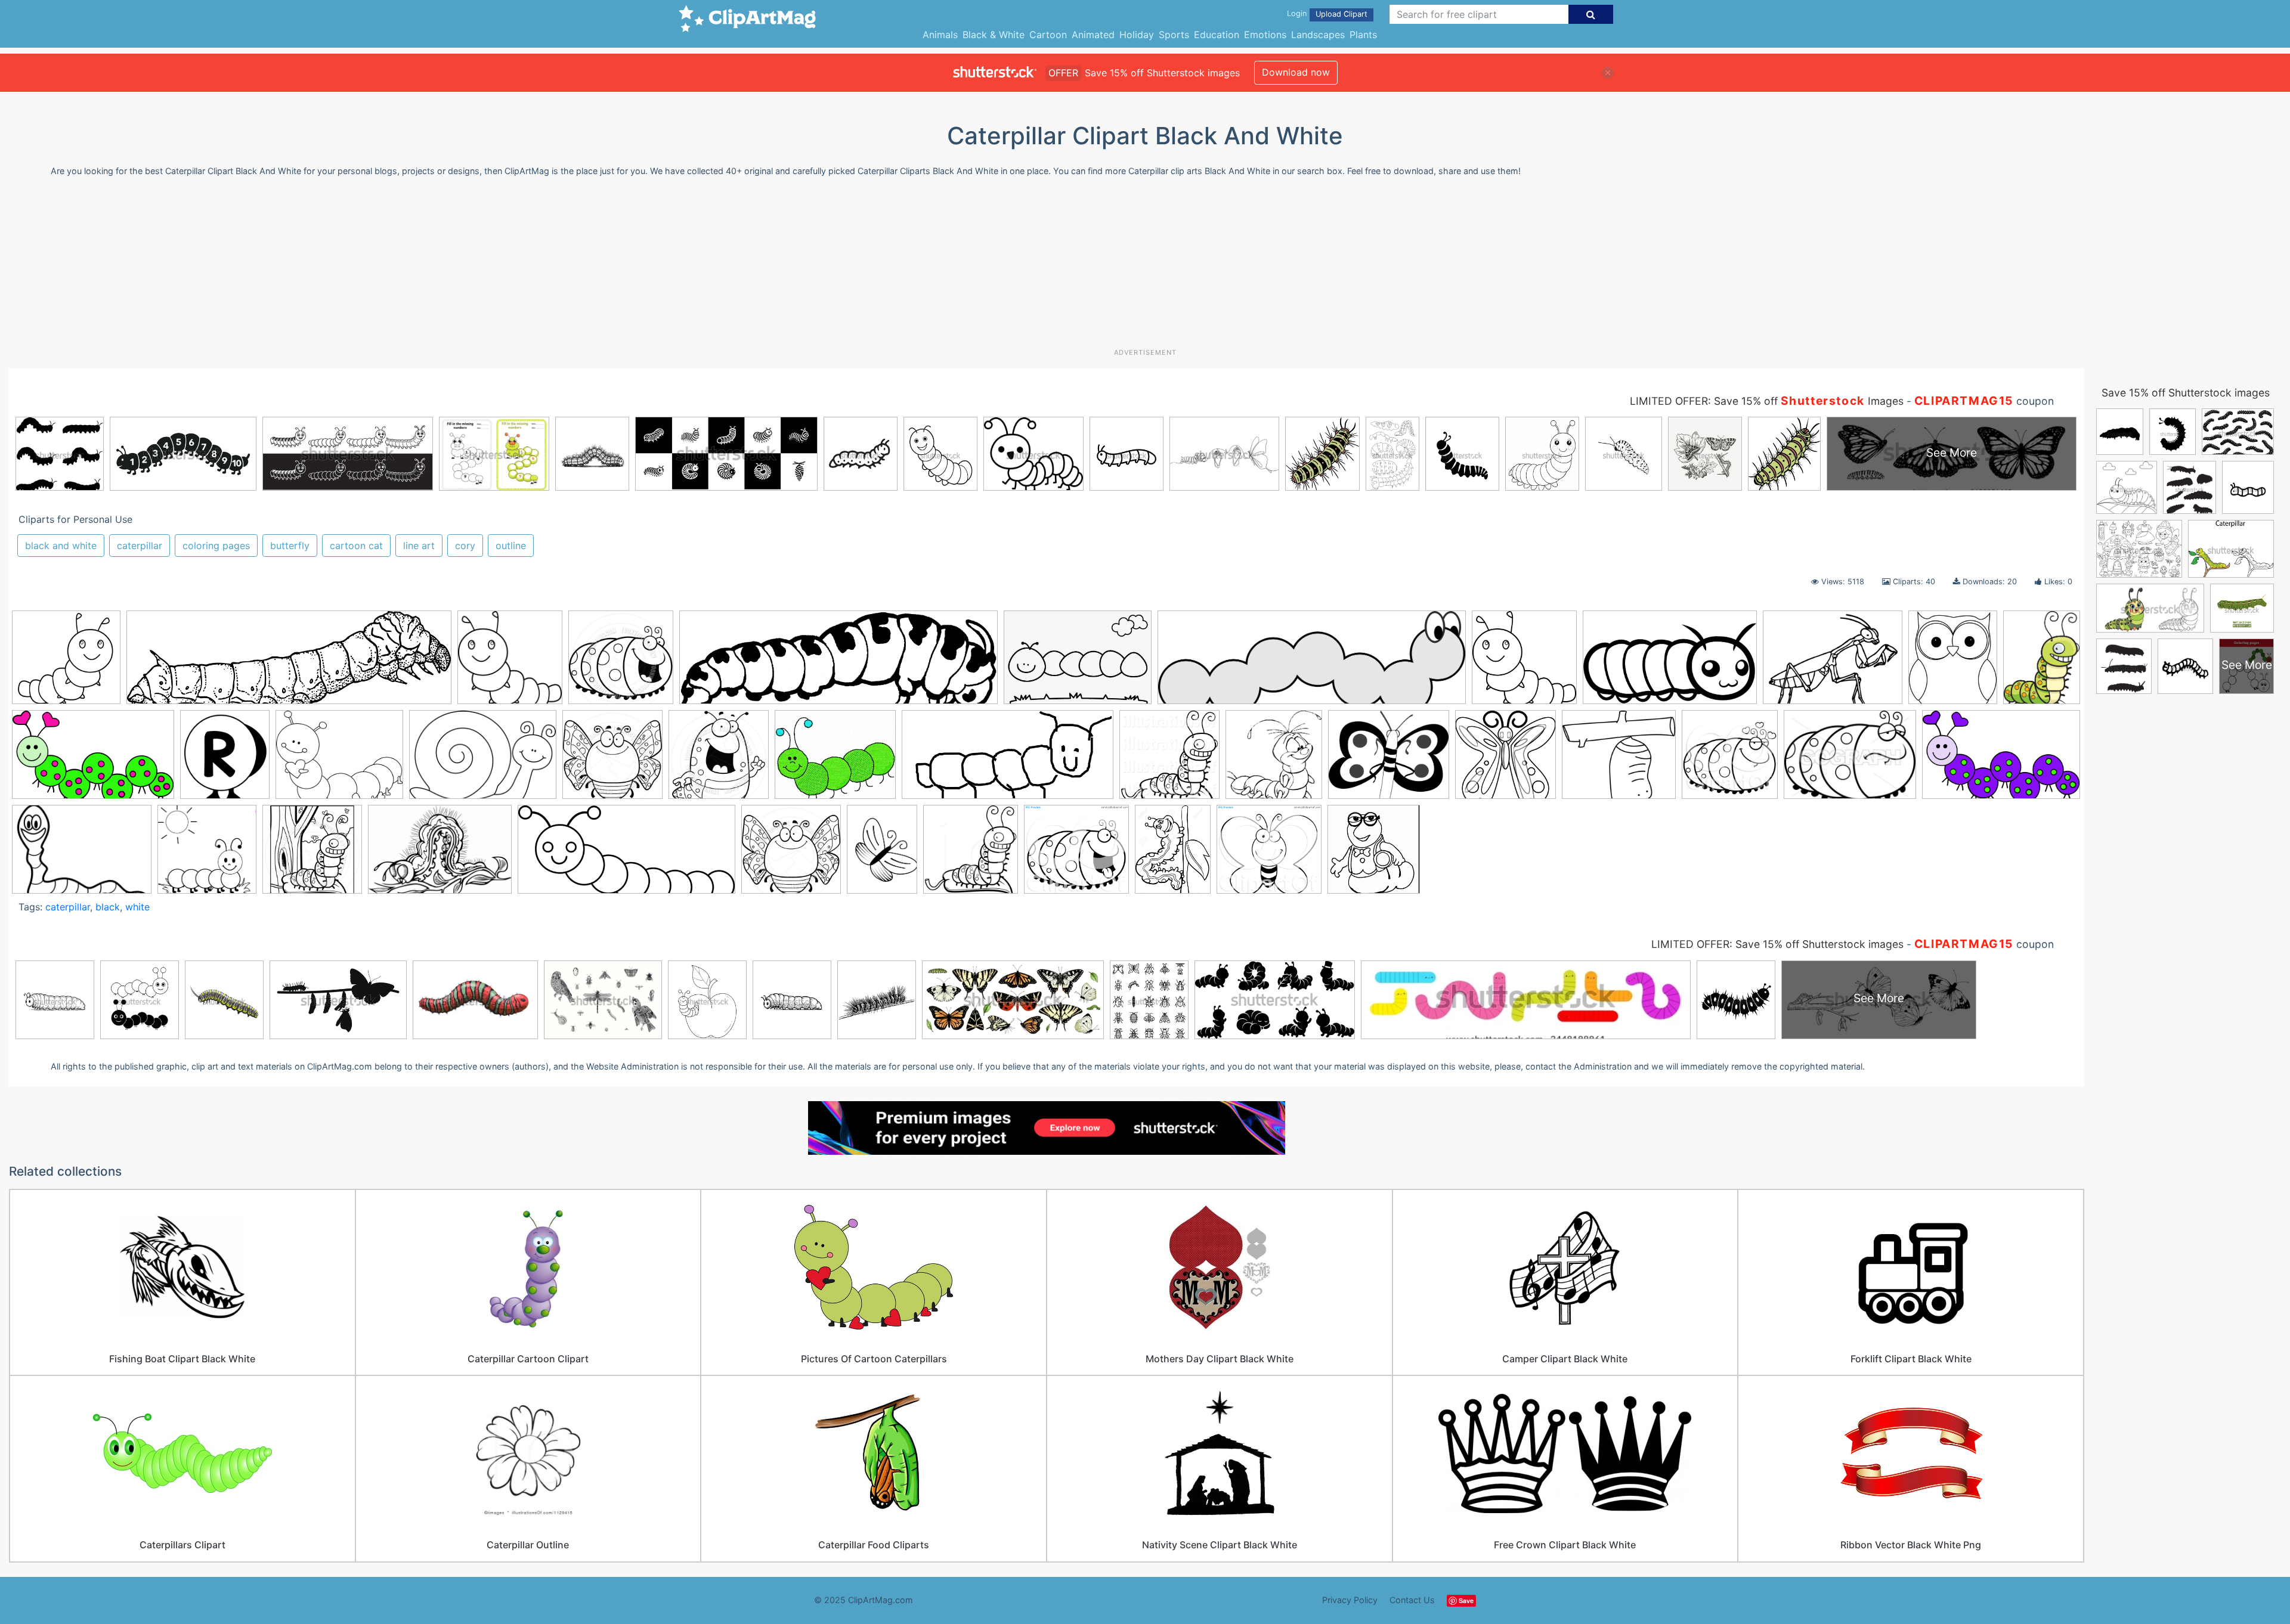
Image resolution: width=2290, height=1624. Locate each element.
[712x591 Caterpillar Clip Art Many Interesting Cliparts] (835, 760)
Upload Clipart (1341, 14)
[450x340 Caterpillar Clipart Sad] (1850, 760)
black (108, 907)
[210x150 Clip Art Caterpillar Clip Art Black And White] (82, 855)
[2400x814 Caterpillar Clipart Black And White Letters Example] (1312, 663)
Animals (940, 35)
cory (465, 546)
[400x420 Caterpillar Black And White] (971, 855)
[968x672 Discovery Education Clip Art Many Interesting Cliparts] (440, 855)
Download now (1296, 72)
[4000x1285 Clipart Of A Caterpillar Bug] (289, 663)
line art (419, 546)
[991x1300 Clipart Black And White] (1173, 854)
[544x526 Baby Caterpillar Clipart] (66, 663)
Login (1297, 13)
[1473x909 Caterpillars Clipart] (2001, 759)
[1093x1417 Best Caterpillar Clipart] (2042, 660)
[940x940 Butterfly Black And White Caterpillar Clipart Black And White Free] (612, 760)
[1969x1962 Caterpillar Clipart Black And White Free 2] (1505, 760)
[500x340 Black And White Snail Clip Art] (483, 760)
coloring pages (216, 546)
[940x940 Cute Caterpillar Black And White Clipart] (312, 855)
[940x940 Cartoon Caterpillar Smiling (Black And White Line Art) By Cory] (621, 663)
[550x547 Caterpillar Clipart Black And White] (1524, 663)
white (137, 907)
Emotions (1265, 35)
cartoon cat (356, 546)
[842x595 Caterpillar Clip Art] (1078, 663)
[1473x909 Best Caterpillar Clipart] (93, 760)
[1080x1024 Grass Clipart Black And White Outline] (1269, 855)
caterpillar (140, 546)
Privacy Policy (1350, 1600)
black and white (61, 546)
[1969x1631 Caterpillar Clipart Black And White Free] (1389, 760)
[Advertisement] (1145, 267)
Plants (1363, 35)
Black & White (994, 35)
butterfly (290, 546)
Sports (1174, 35)
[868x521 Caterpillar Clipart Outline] (1670, 663)
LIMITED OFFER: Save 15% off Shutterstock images (1777, 944)
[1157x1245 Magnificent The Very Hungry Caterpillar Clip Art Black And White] (1374, 855)
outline (511, 546)
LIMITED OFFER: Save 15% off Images (1767, 401)
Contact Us (1412, 1600)
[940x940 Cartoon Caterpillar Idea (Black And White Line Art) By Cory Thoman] (719, 760)
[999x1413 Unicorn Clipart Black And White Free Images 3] (882, 854)
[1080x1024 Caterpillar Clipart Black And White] (1076, 855)
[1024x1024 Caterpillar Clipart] (1169, 760)
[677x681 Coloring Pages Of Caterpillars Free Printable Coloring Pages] (207, 855)
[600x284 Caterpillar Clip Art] (1008, 760)
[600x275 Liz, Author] (626, 855)
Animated (1093, 35)
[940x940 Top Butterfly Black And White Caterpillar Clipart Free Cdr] (791, 855)
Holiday (1137, 35)
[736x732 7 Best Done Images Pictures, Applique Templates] (510, 663)
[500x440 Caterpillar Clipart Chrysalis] (1619, 760)
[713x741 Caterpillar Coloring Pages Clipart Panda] (1274, 760)
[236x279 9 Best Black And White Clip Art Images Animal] (1953, 663)
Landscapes (1318, 35)
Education (1217, 35)
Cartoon (1048, 35)
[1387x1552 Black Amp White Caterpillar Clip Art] (225, 760)
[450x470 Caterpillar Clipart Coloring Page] (1730, 760)
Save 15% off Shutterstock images (2186, 393)
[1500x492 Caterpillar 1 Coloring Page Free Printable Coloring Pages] (838, 663)
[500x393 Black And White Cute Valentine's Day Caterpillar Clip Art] (339, 760)
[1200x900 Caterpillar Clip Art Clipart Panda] (1833, 663)
